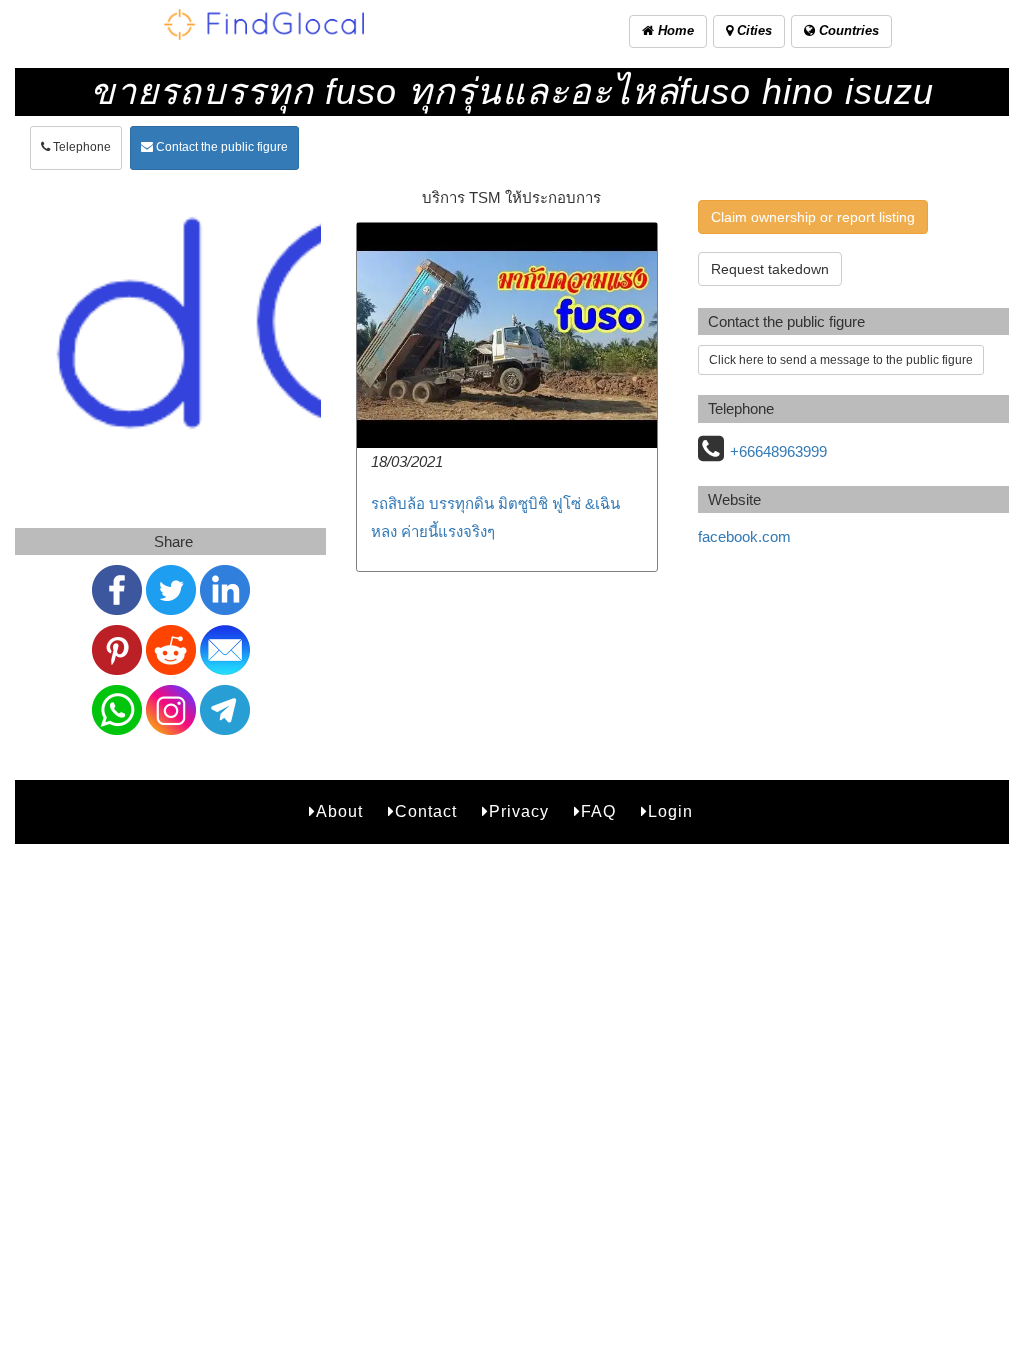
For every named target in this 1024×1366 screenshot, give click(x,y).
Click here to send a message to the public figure (841, 360)
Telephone (80, 147)
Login (670, 811)
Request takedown (770, 269)
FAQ (598, 811)
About (339, 811)
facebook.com (744, 536)
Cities (752, 30)
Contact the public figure (220, 147)
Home (674, 30)
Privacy (519, 811)
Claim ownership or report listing (813, 217)
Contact (426, 811)
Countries (847, 30)
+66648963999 (778, 451)
